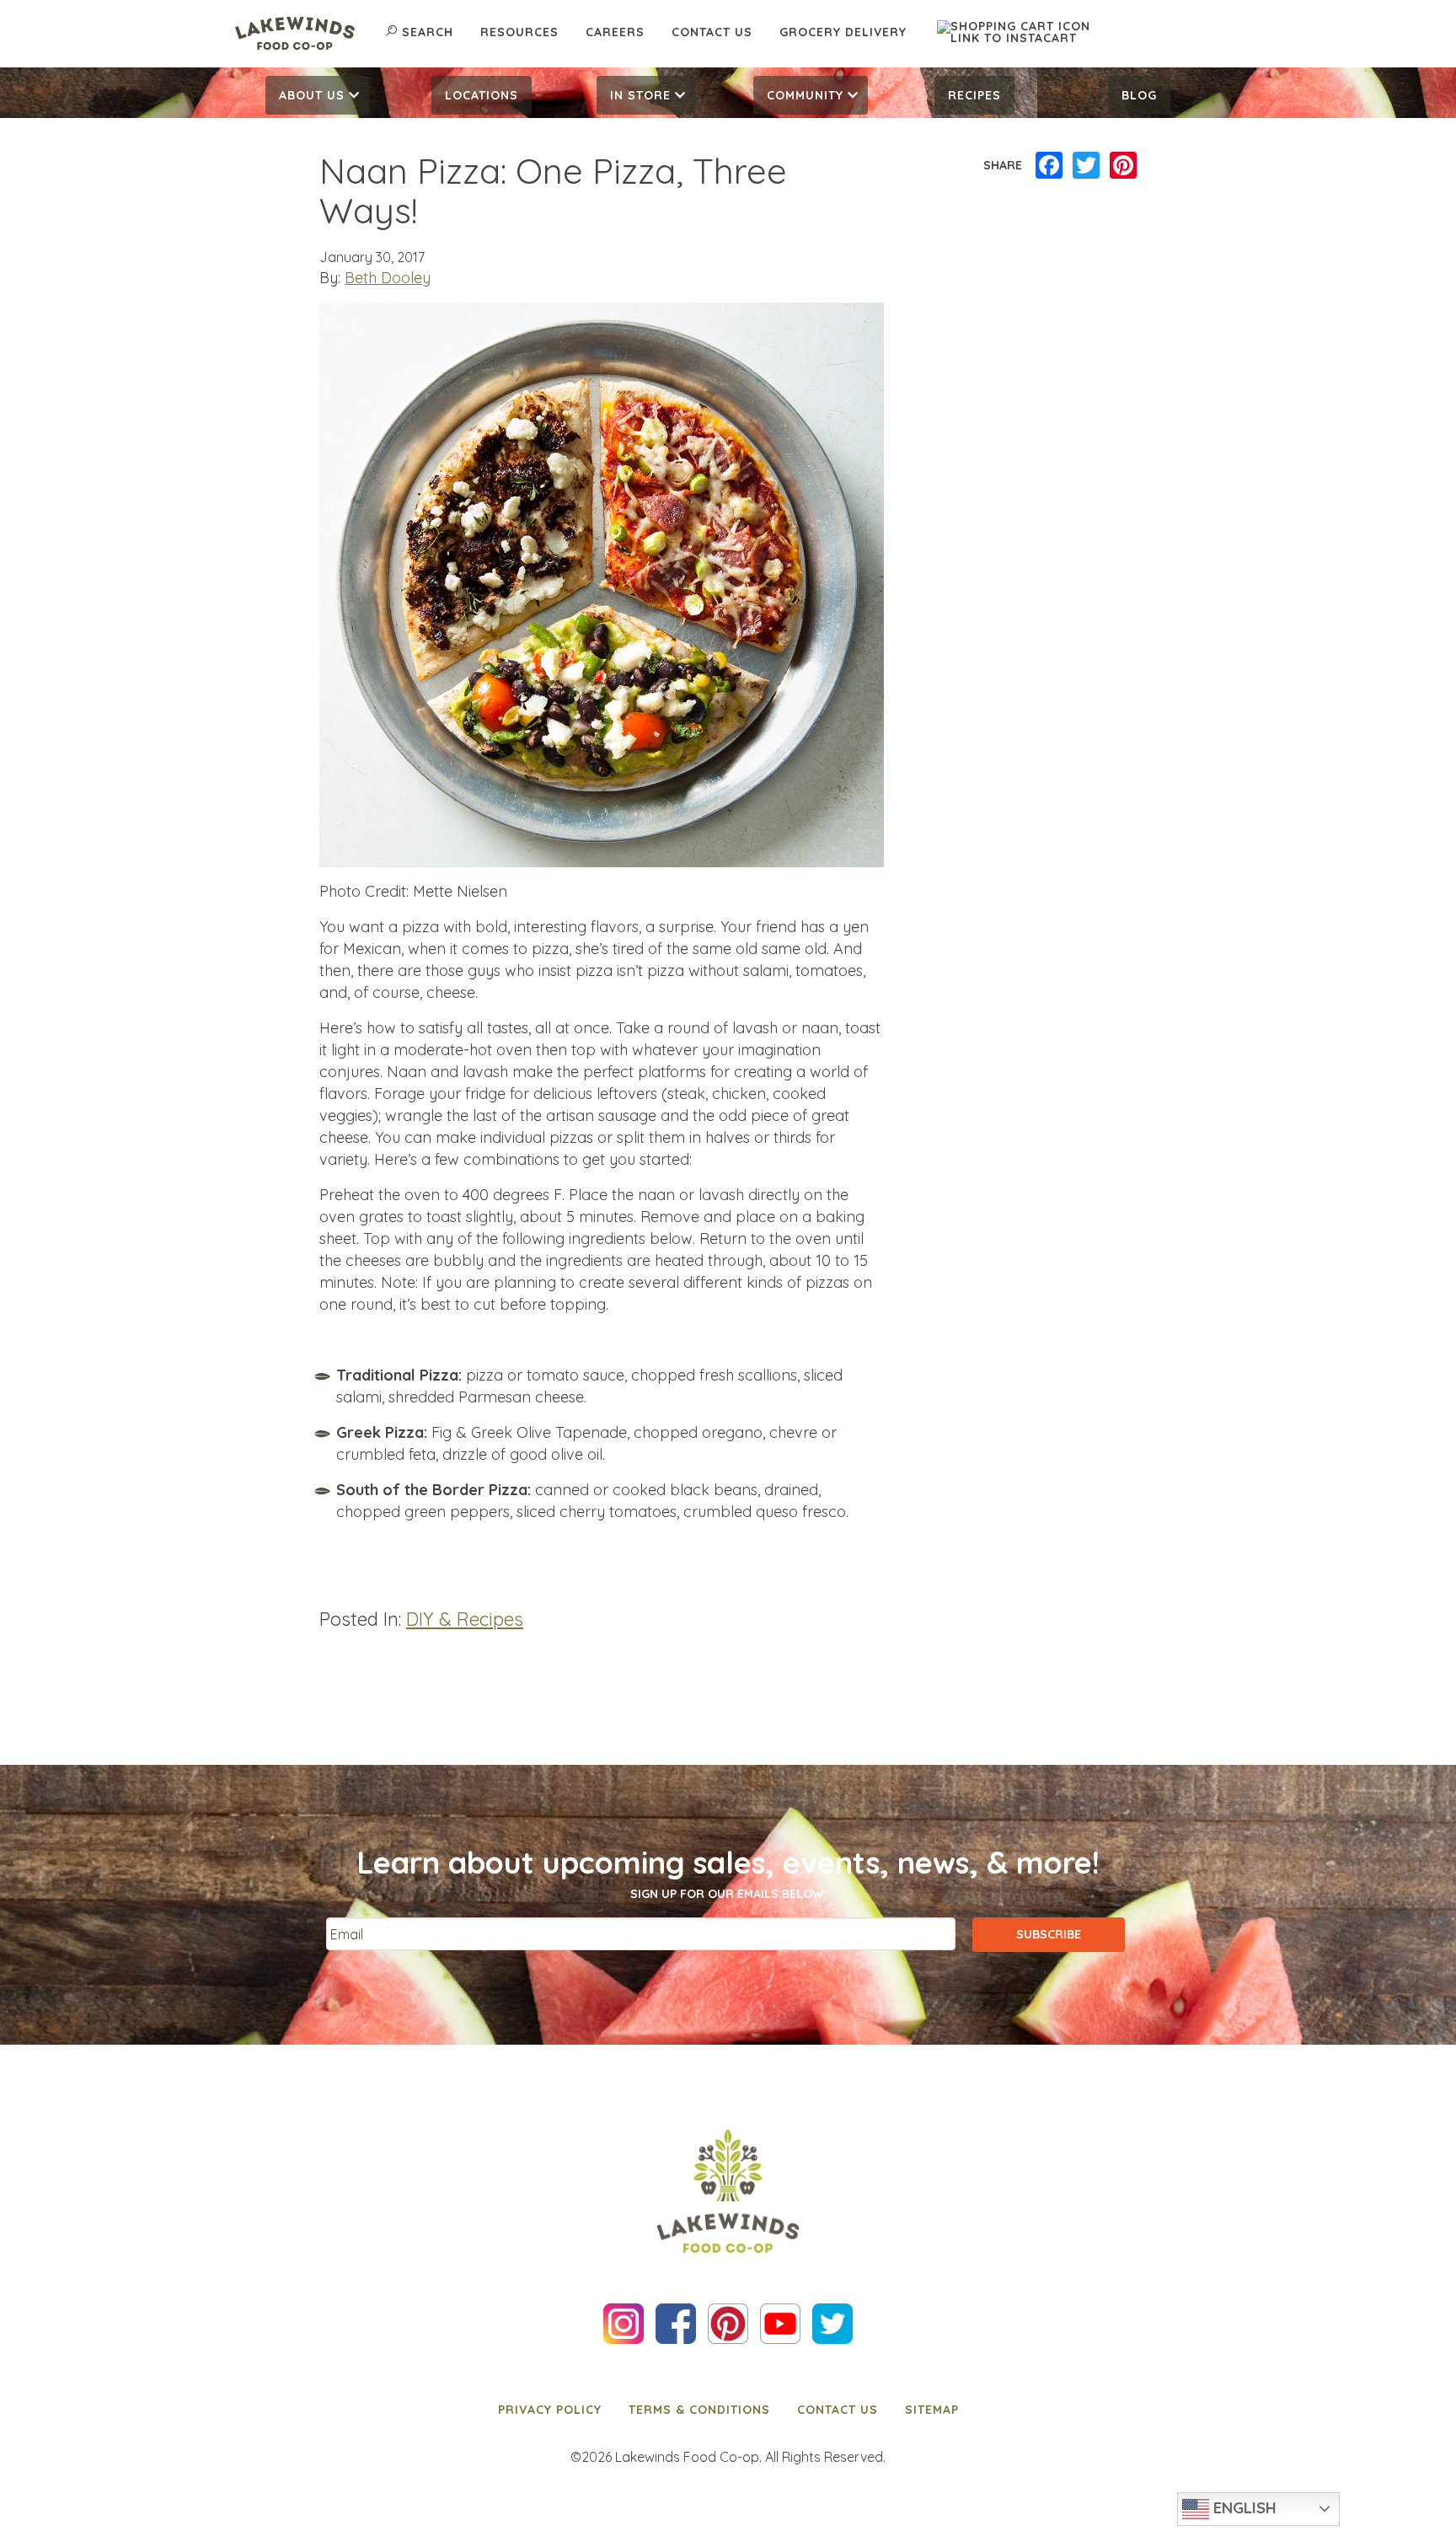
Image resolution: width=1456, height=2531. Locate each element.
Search (428, 32)
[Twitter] (1086, 166)
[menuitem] (317, 95)
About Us (312, 95)
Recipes (974, 95)
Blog (1139, 95)
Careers (615, 32)
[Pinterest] (1123, 166)
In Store (640, 95)
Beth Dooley (388, 278)
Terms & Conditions (699, 2410)
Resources (519, 32)
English (1243, 2507)
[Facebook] (1049, 166)
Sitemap (932, 2410)
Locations (482, 95)
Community (805, 95)
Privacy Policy (550, 2410)
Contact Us (712, 32)
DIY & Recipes (465, 1619)
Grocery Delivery (843, 32)
